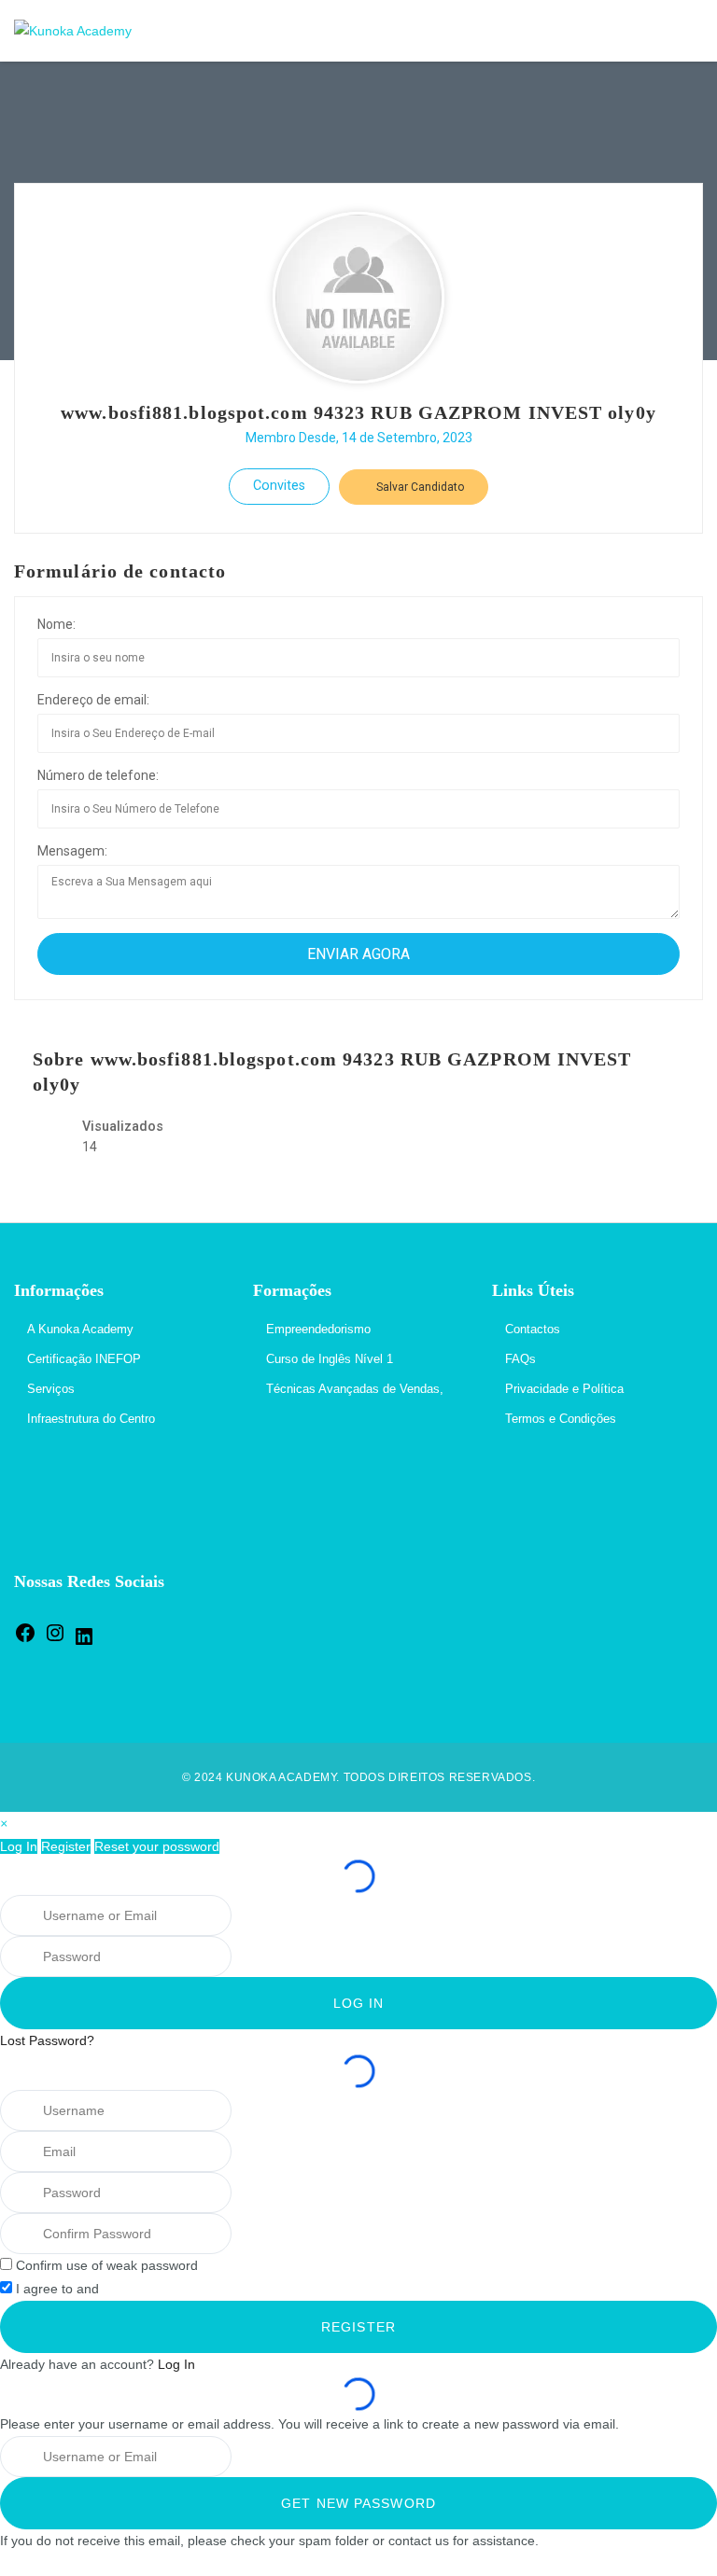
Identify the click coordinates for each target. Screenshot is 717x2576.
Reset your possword (157, 1846)
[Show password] (255, 1957)
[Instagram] (55, 1640)
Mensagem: (72, 851)
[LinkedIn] (84, 1643)
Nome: (56, 624)
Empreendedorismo (318, 1329)
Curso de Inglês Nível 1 (330, 1359)
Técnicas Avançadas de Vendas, (355, 1389)
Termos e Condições (561, 1419)
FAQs (520, 1359)
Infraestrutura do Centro (91, 1419)
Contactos (533, 1329)
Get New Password (358, 2503)
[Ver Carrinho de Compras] (644, 31)
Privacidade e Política (564, 1389)
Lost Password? (47, 2040)
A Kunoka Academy (80, 1329)
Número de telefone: (98, 775)
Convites (279, 486)
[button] (4, 1823)
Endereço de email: (93, 700)
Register (66, 1846)
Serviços (51, 1389)
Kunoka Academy (281, 1777)
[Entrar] (683, 31)
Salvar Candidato (419, 487)
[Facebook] (25, 1640)
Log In (19, 1846)
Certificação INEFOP (84, 1359)
